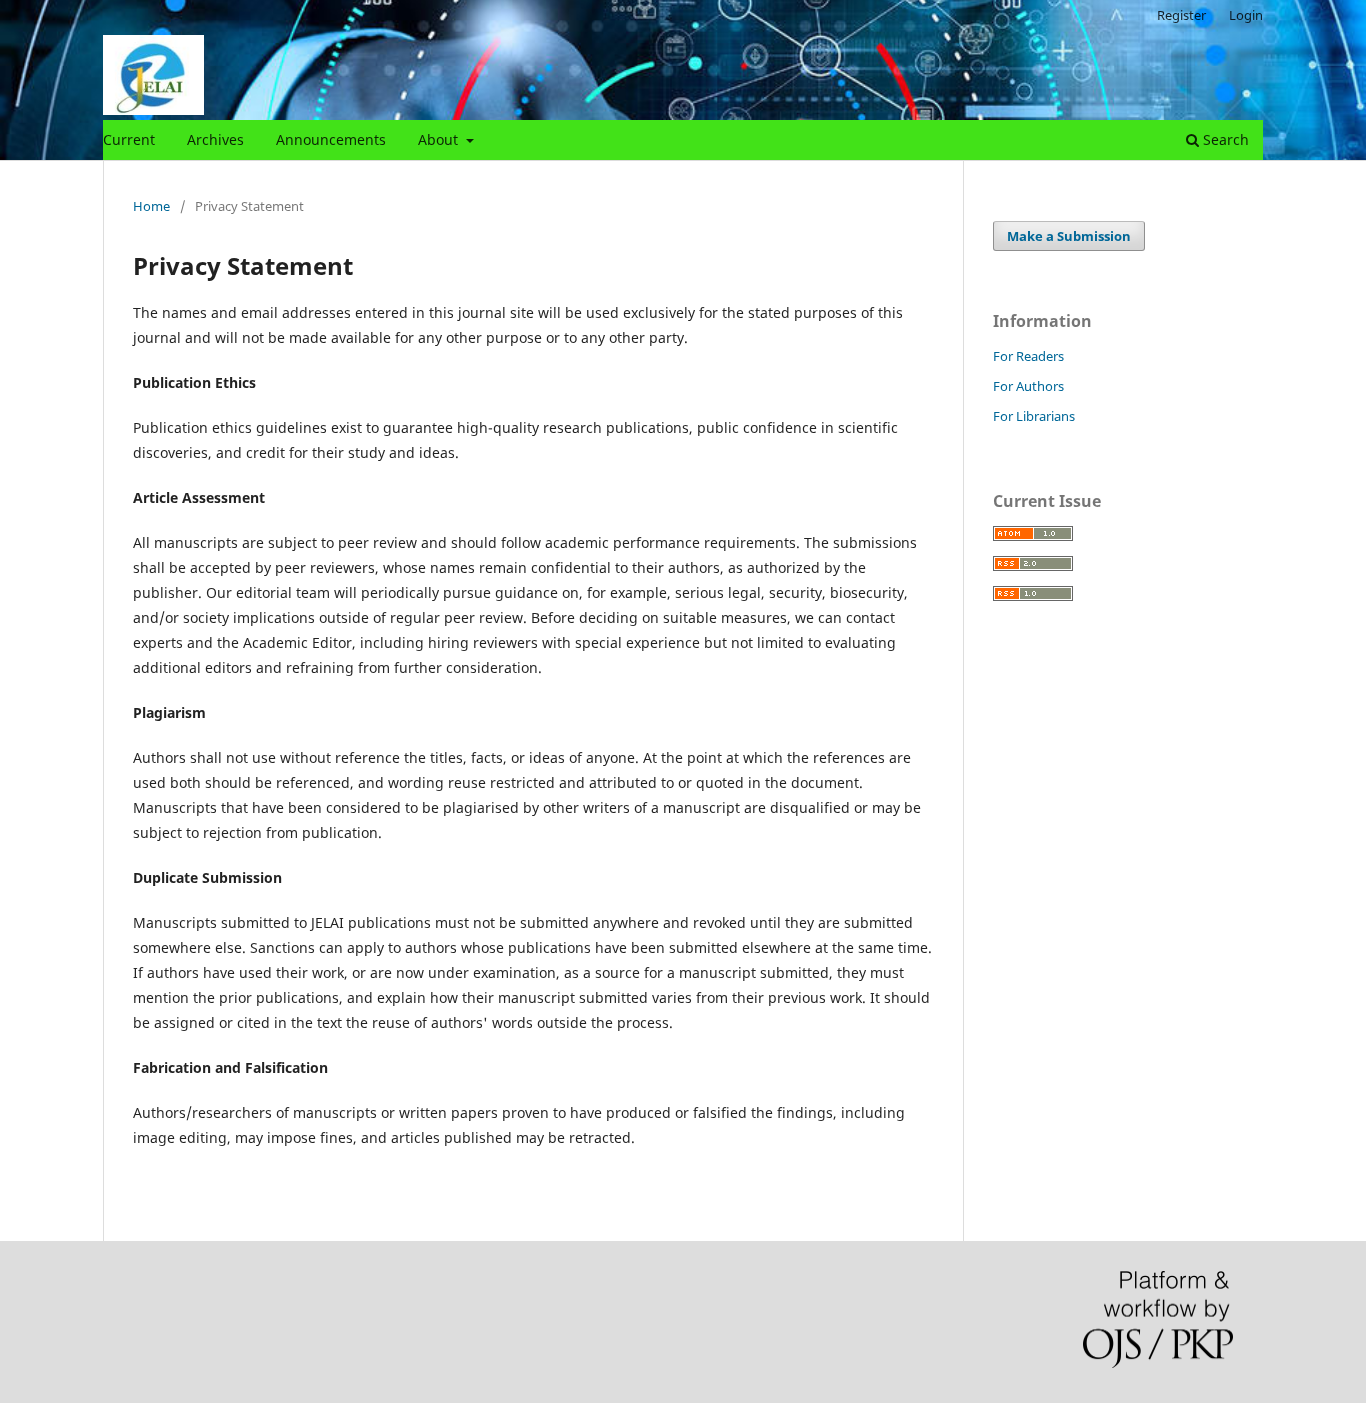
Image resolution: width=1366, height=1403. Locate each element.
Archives (215, 139)
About (440, 139)
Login (1246, 15)
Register (1181, 15)
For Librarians (1034, 416)
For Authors (1028, 386)
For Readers (1028, 356)
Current (129, 139)
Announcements (331, 139)
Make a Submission (1069, 236)
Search (1224, 139)
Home (151, 206)
